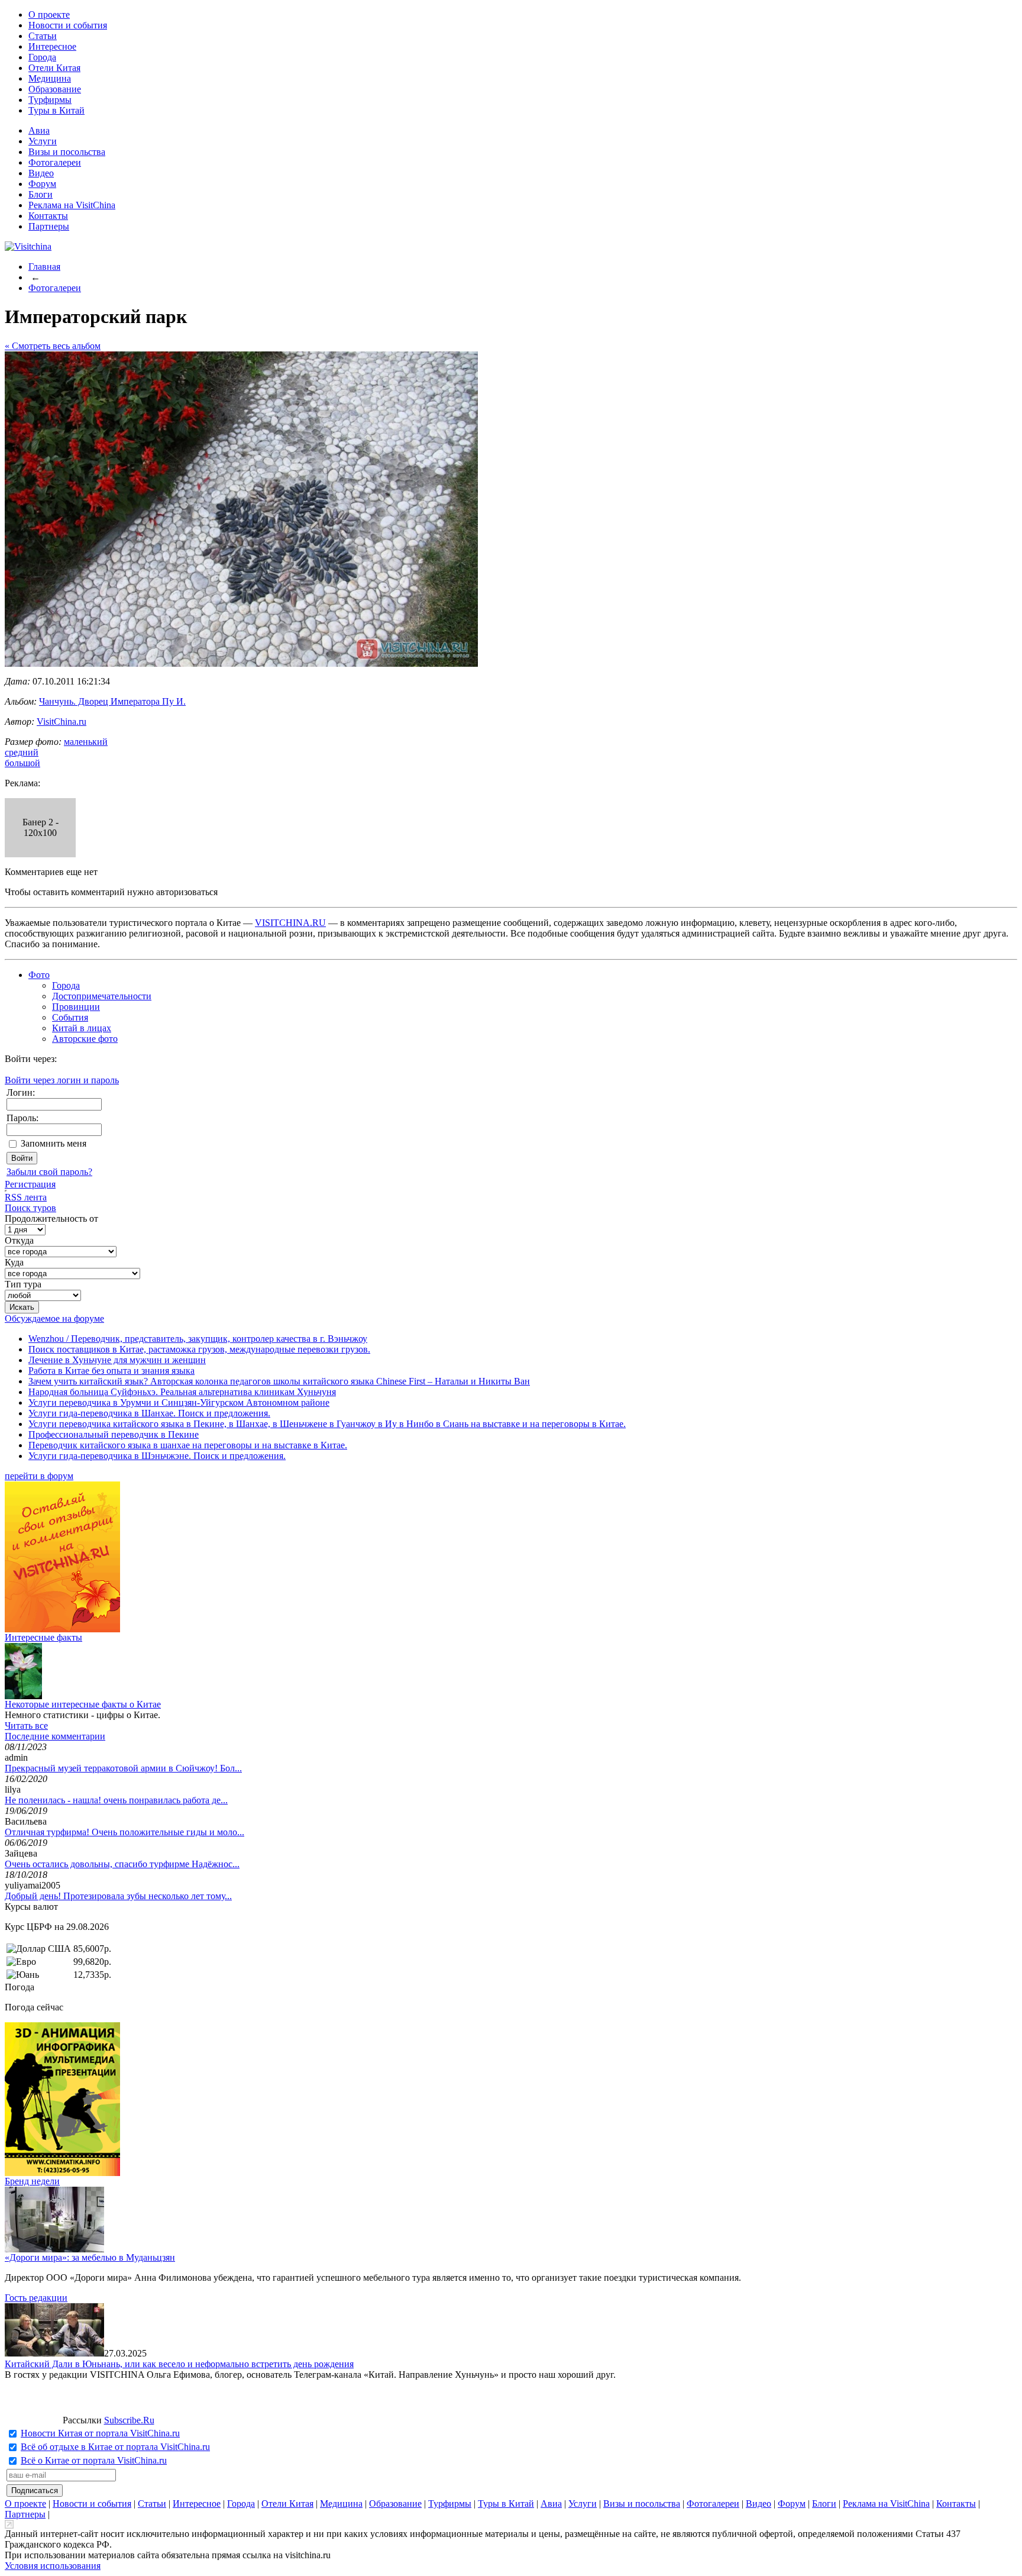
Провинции (76, 1007)
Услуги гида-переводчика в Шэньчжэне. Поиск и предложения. (157, 1456)
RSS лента (26, 1197)
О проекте (49, 14)
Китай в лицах (82, 1028)
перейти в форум (39, 1476)
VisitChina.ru (62, 722)
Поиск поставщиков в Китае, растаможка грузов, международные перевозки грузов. (199, 1349)
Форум (42, 184)
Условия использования (53, 2566)
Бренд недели (32, 2181)
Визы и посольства (67, 152)
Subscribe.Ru (129, 2420)
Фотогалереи (55, 162)
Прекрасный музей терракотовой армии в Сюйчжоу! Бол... (123, 1768)
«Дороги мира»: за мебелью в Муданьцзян (90, 2257)
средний (22, 752)
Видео (41, 173)
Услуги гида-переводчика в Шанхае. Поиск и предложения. (149, 1413)
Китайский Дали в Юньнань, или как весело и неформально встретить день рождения (179, 2364)
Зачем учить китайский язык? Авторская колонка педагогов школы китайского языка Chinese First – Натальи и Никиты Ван (279, 1381)
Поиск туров (30, 1208)
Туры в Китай (56, 110)
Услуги (43, 141)
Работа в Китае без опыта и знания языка (111, 1371)
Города (42, 57)
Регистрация (30, 1184)
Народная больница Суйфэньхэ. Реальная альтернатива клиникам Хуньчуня (182, 1392)
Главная (44, 267)
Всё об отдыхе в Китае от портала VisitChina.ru (115, 2447)
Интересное (52, 46)
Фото (39, 975)
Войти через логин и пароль (62, 1080)
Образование (55, 89)
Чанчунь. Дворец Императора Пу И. (112, 701)
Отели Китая (54, 68)
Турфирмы (50, 100)
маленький (86, 742)
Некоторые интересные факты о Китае (83, 1704)
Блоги (41, 194)
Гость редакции (36, 2298)
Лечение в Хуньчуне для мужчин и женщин (117, 1360)
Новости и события (68, 25)
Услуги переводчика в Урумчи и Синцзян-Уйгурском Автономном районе (179, 1402)
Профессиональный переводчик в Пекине (114, 1434)
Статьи (43, 36)
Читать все (26, 1726)
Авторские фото (85, 1039)
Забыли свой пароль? (49, 1172)
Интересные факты (43, 1637)
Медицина (50, 78)
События (70, 1017)
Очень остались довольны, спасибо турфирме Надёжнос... (122, 1864)
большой (22, 763)
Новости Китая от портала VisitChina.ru (100, 2433)
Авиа (39, 130)
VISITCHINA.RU (290, 923)
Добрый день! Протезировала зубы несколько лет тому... (118, 1896)
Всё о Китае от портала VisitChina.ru (94, 2460)
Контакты (48, 216)
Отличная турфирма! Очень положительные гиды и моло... (124, 1832)
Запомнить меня (54, 1143)
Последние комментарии (55, 1736)
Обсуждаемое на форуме (54, 1318)
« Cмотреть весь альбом (53, 346)
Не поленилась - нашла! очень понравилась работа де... (116, 1800)
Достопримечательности (102, 996)
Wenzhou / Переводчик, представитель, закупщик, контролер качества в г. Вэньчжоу (198, 1339)
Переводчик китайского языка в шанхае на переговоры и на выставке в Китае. (188, 1445)
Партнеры (49, 226)
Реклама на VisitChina (72, 205)
